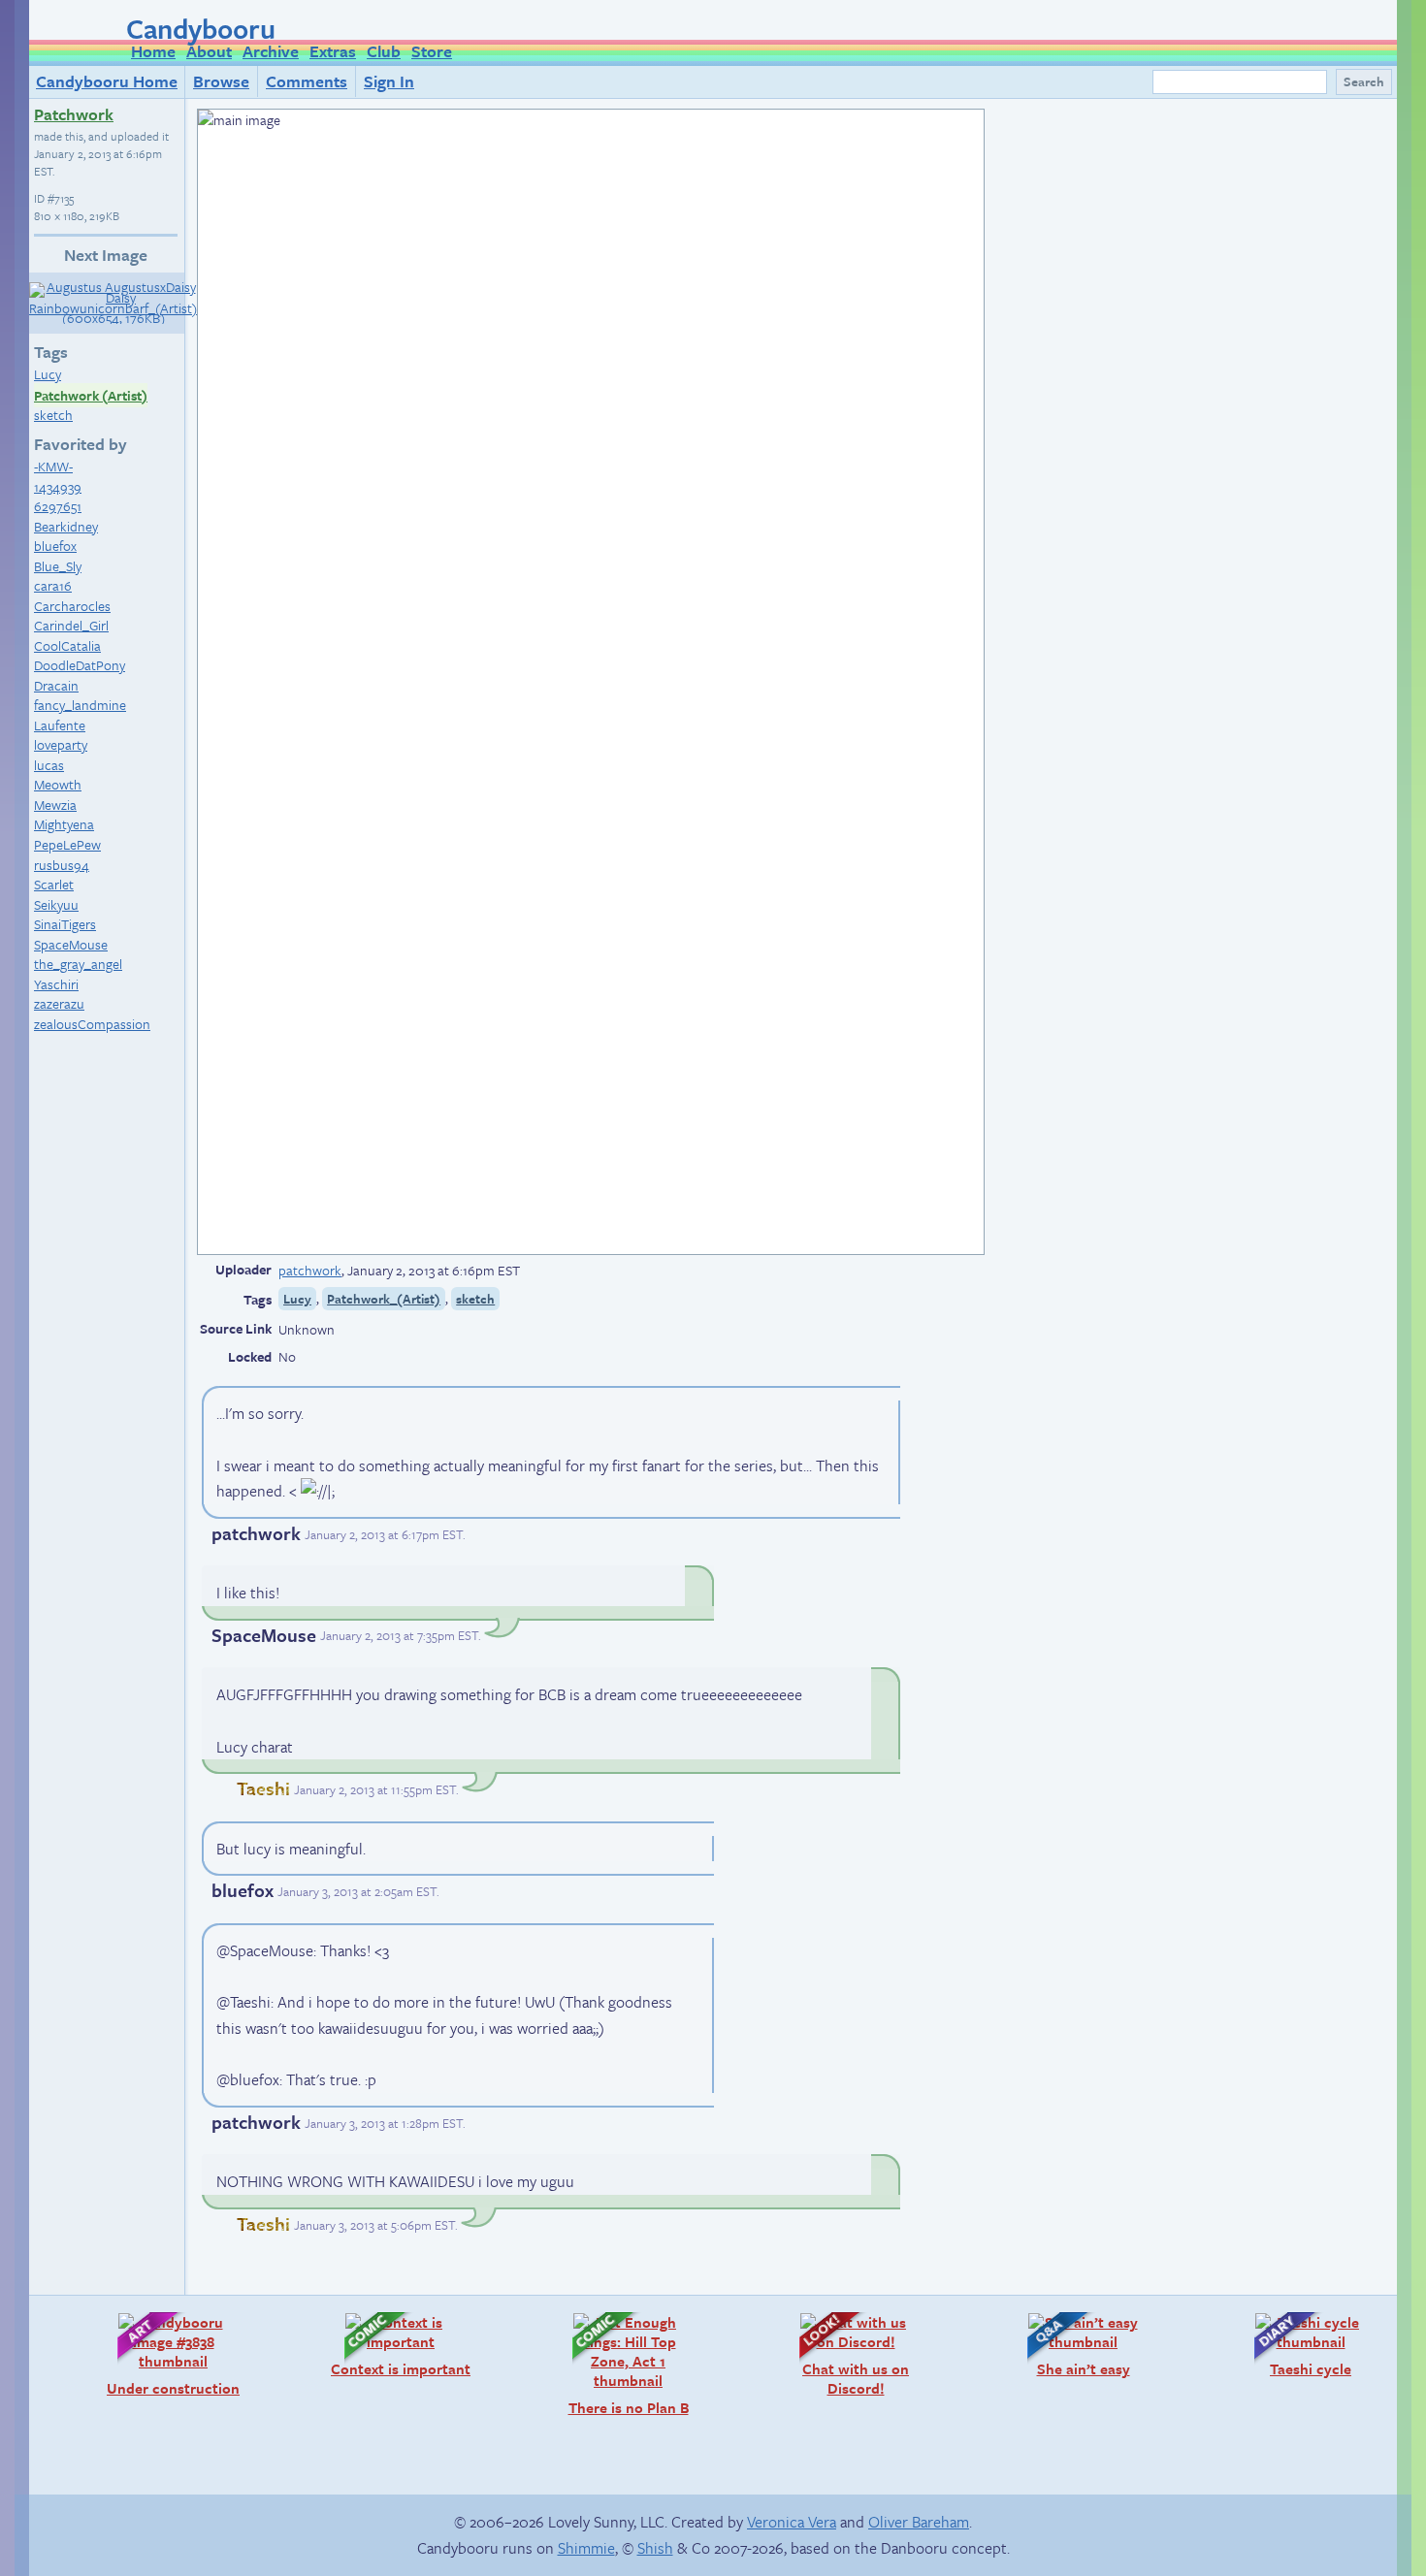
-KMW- (53, 466)
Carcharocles (72, 606)
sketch (53, 415)
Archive (271, 51)
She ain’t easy (1069, 2345)
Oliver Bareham (919, 2522)
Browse (221, 81)
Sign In (389, 81)
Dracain (56, 685)
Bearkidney (66, 526)
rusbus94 (62, 865)
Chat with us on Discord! (844, 2354)
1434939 (58, 486)
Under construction (169, 2354)
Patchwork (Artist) (91, 395)
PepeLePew (67, 844)
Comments (307, 81)
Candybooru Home (107, 81)
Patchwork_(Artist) (384, 1299)
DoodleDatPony (80, 665)
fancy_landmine (80, 705)
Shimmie (586, 2548)
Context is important (398, 2345)
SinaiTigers (65, 924)
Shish (655, 2548)
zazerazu (59, 1003)
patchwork (310, 1270)
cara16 (53, 585)
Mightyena (64, 824)
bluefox (55, 546)
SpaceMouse (71, 944)
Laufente (60, 725)
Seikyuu (56, 904)
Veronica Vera (792, 2522)
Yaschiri (56, 984)
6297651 (58, 506)
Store (432, 51)
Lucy (48, 374)
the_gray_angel (78, 964)
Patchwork (74, 114)
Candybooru (201, 28)
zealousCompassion (92, 1024)
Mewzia (55, 805)
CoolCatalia (67, 645)
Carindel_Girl (71, 625)
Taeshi (263, 1788)
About (209, 51)
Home (153, 51)
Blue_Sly (58, 566)
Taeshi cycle (1293, 2345)
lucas (49, 765)
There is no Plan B (621, 2364)
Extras (333, 51)
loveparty (61, 744)
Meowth (58, 784)
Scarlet (54, 884)
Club (384, 51)
